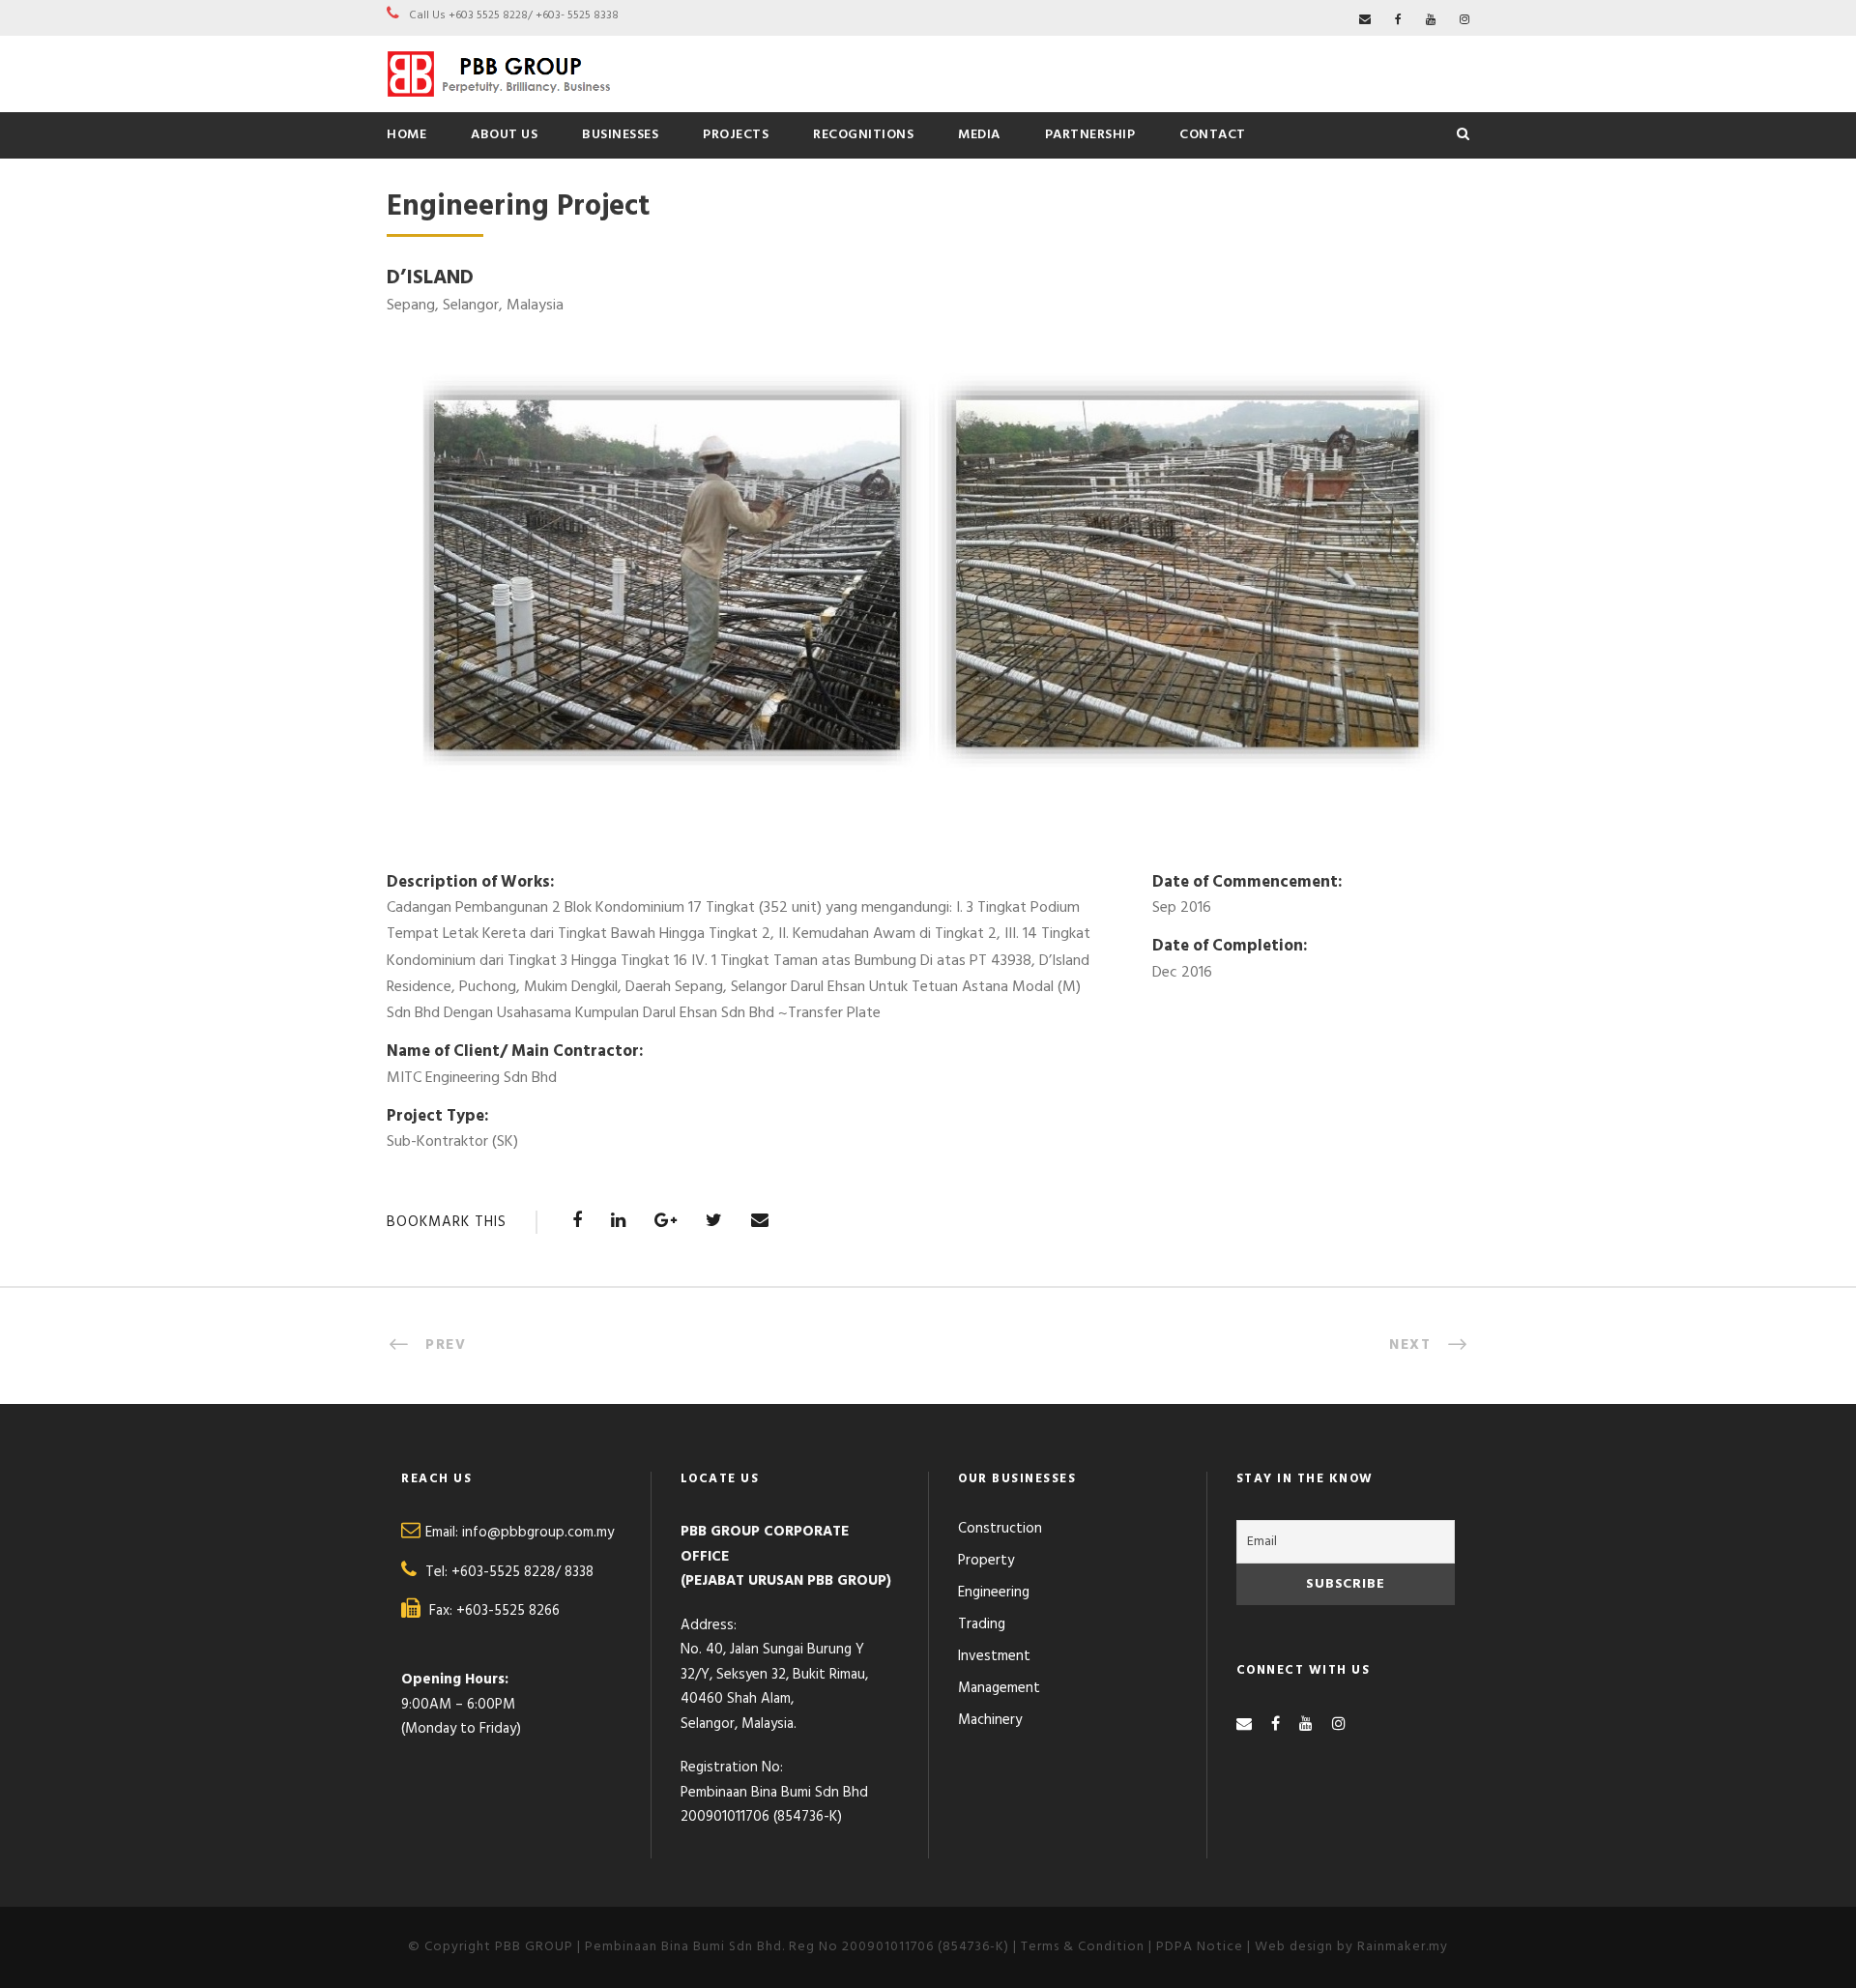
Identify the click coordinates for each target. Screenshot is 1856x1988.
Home (406, 135)
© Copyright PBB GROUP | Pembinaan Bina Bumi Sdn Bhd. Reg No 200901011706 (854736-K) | (714, 1947)
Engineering (994, 1593)
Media (979, 135)
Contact (1213, 135)
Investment (994, 1656)
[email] (1365, 20)
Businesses (620, 135)
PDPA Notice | (1205, 1947)
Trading (982, 1624)
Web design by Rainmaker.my (1351, 1947)
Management (999, 1688)
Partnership (1090, 135)
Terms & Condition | (1088, 1947)
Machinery (990, 1720)
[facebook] (1398, 20)
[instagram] (1464, 20)
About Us (504, 135)
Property (986, 1561)
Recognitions (863, 135)
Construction (1000, 1529)
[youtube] (1431, 20)
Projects (736, 135)
